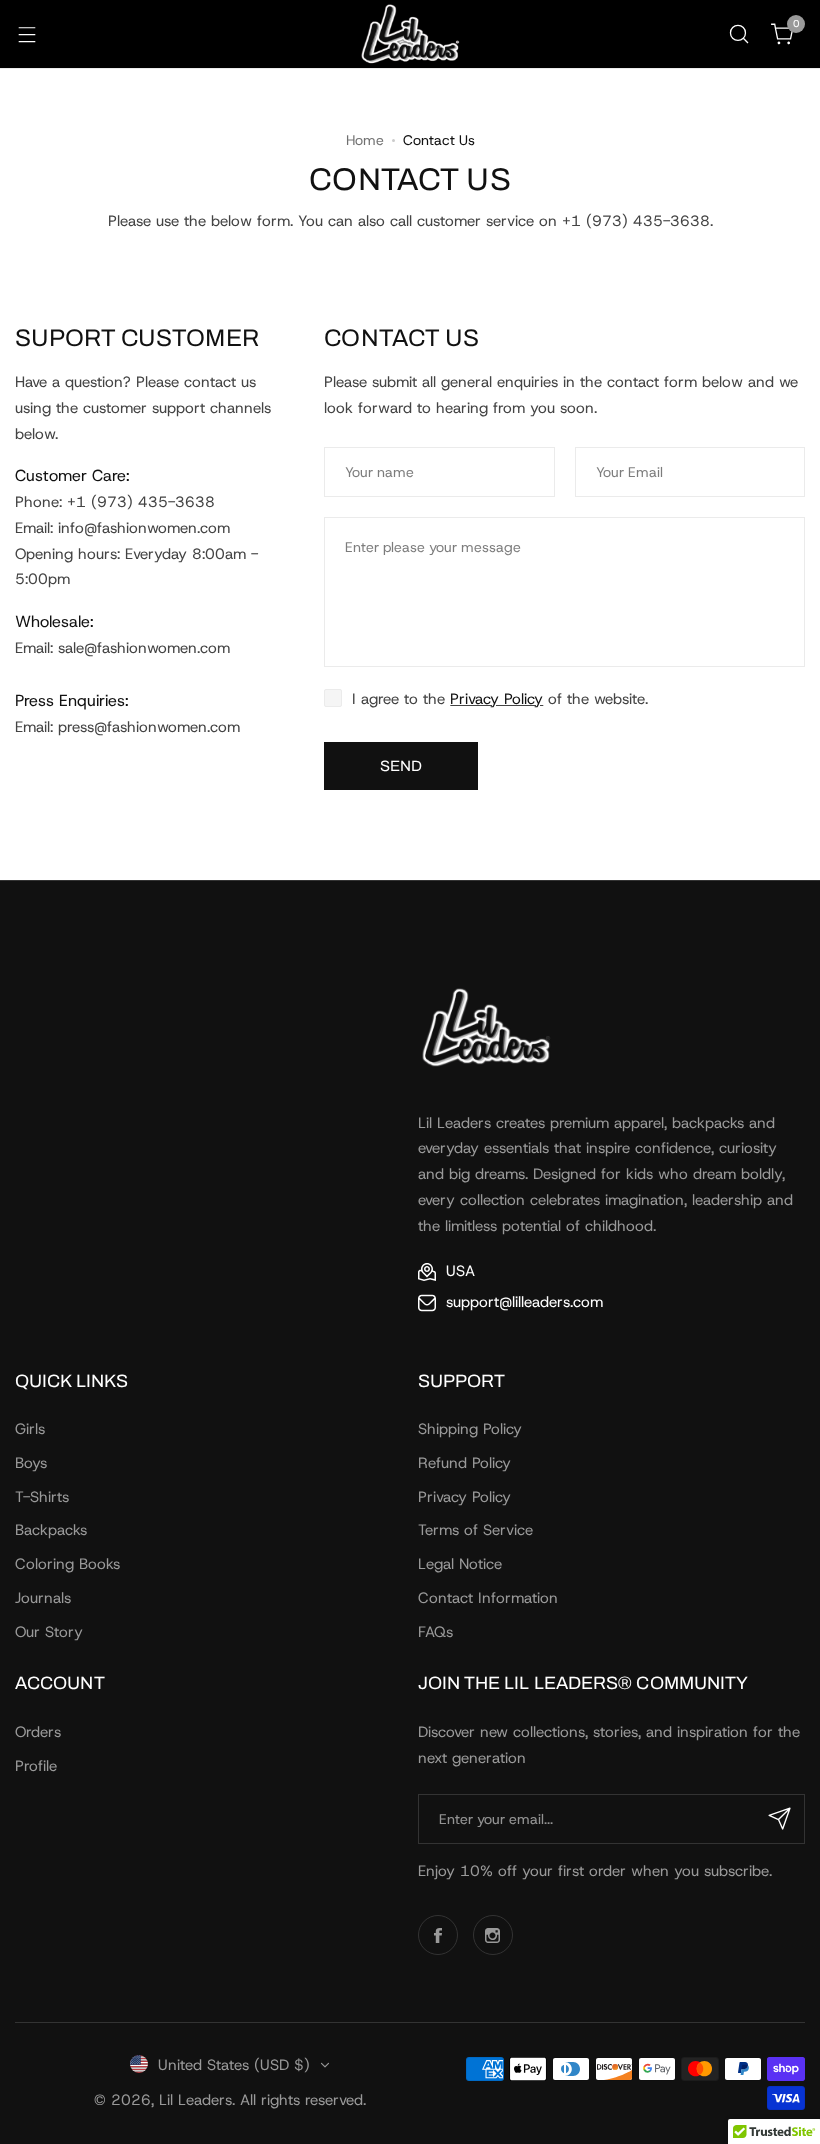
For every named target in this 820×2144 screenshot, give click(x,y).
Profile (36, 1766)
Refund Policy (464, 1463)
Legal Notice (460, 1564)
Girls (30, 1429)
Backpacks (51, 1530)
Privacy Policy (464, 1497)
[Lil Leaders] (410, 34)
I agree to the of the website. (500, 699)
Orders (38, 1732)
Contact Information (488, 1598)
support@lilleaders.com (524, 1302)
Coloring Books (67, 1564)
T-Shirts (42, 1497)
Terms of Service (475, 1530)
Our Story (49, 1632)
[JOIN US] (780, 1819)
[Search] (739, 34)
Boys (31, 1463)
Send (401, 766)
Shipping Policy (470, 1429)
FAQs (435, 1632)
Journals (43, 1598)
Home (365, 140)
